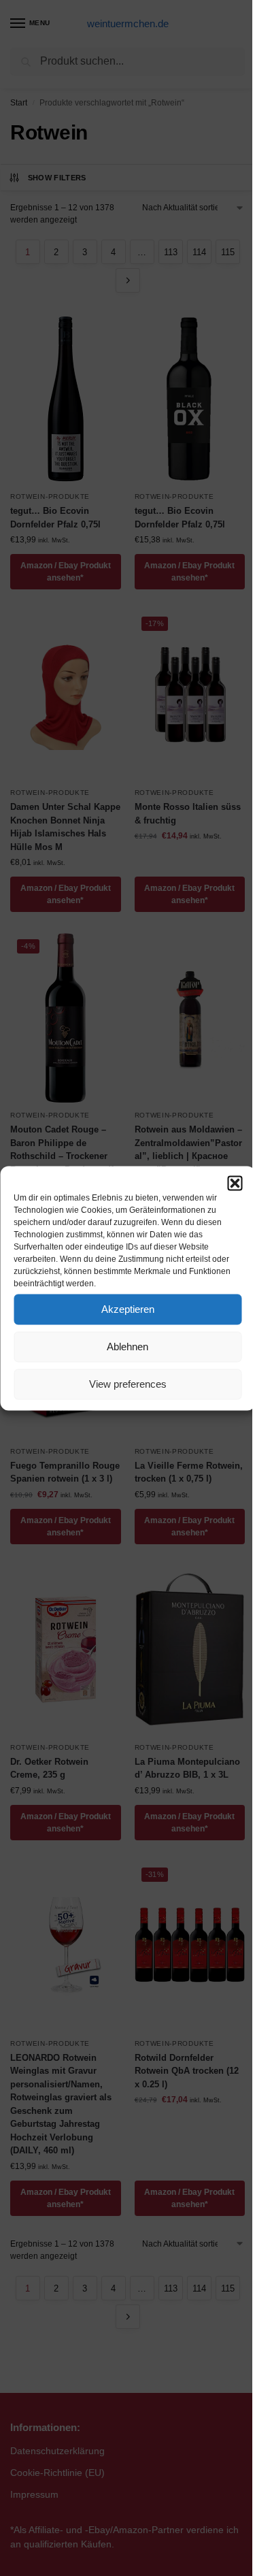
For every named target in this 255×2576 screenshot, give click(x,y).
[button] (235, 1183)
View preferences (128, 1384)
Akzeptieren (128, 1309)
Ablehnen (128, 1347)
